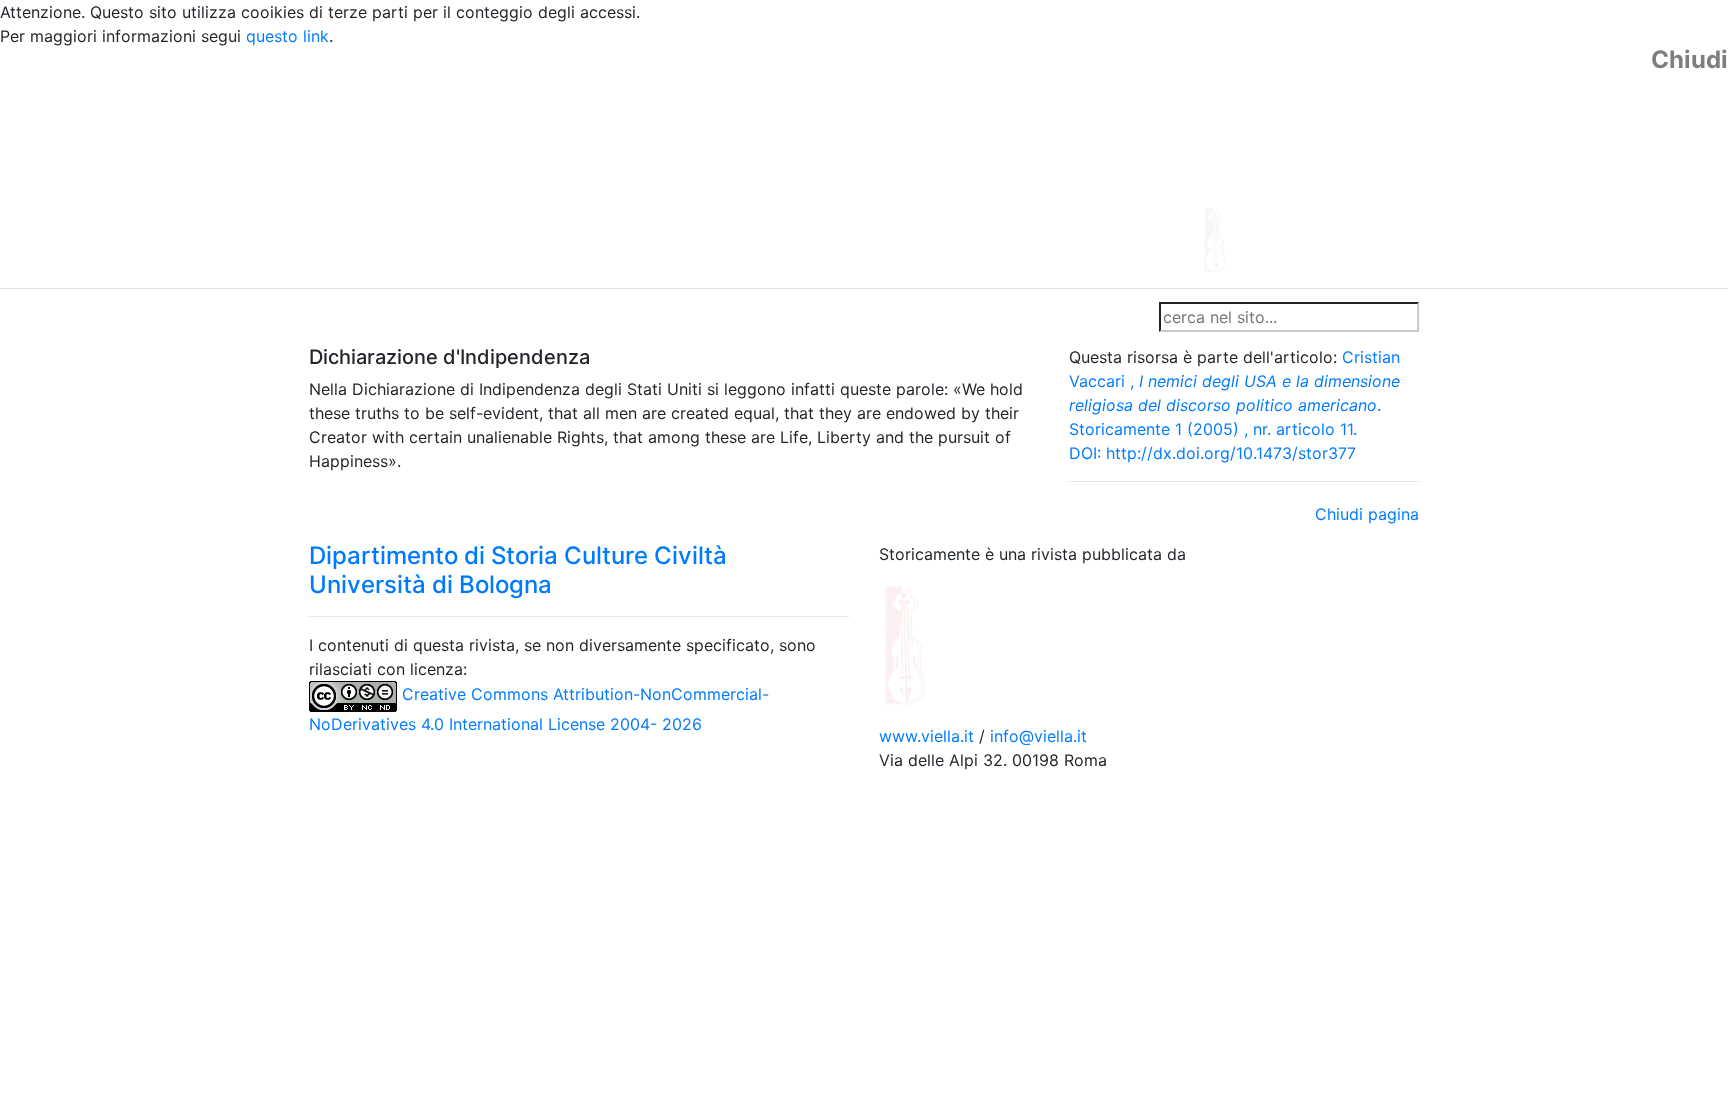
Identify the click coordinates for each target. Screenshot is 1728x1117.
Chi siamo (415, 317)
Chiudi (1689, 60)
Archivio (776, 317)
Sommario (690, 317)
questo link (287, 36)
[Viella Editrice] (954, 643)
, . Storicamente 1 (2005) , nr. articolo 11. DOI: (1234, 405)
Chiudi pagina (1367, 514)
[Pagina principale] (809, 166)
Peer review (591, 317)
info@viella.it (1038, 736)
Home (339, 317)
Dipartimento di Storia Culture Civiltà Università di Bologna (518, 570)
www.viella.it (929, 736)
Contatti (500, 317)
